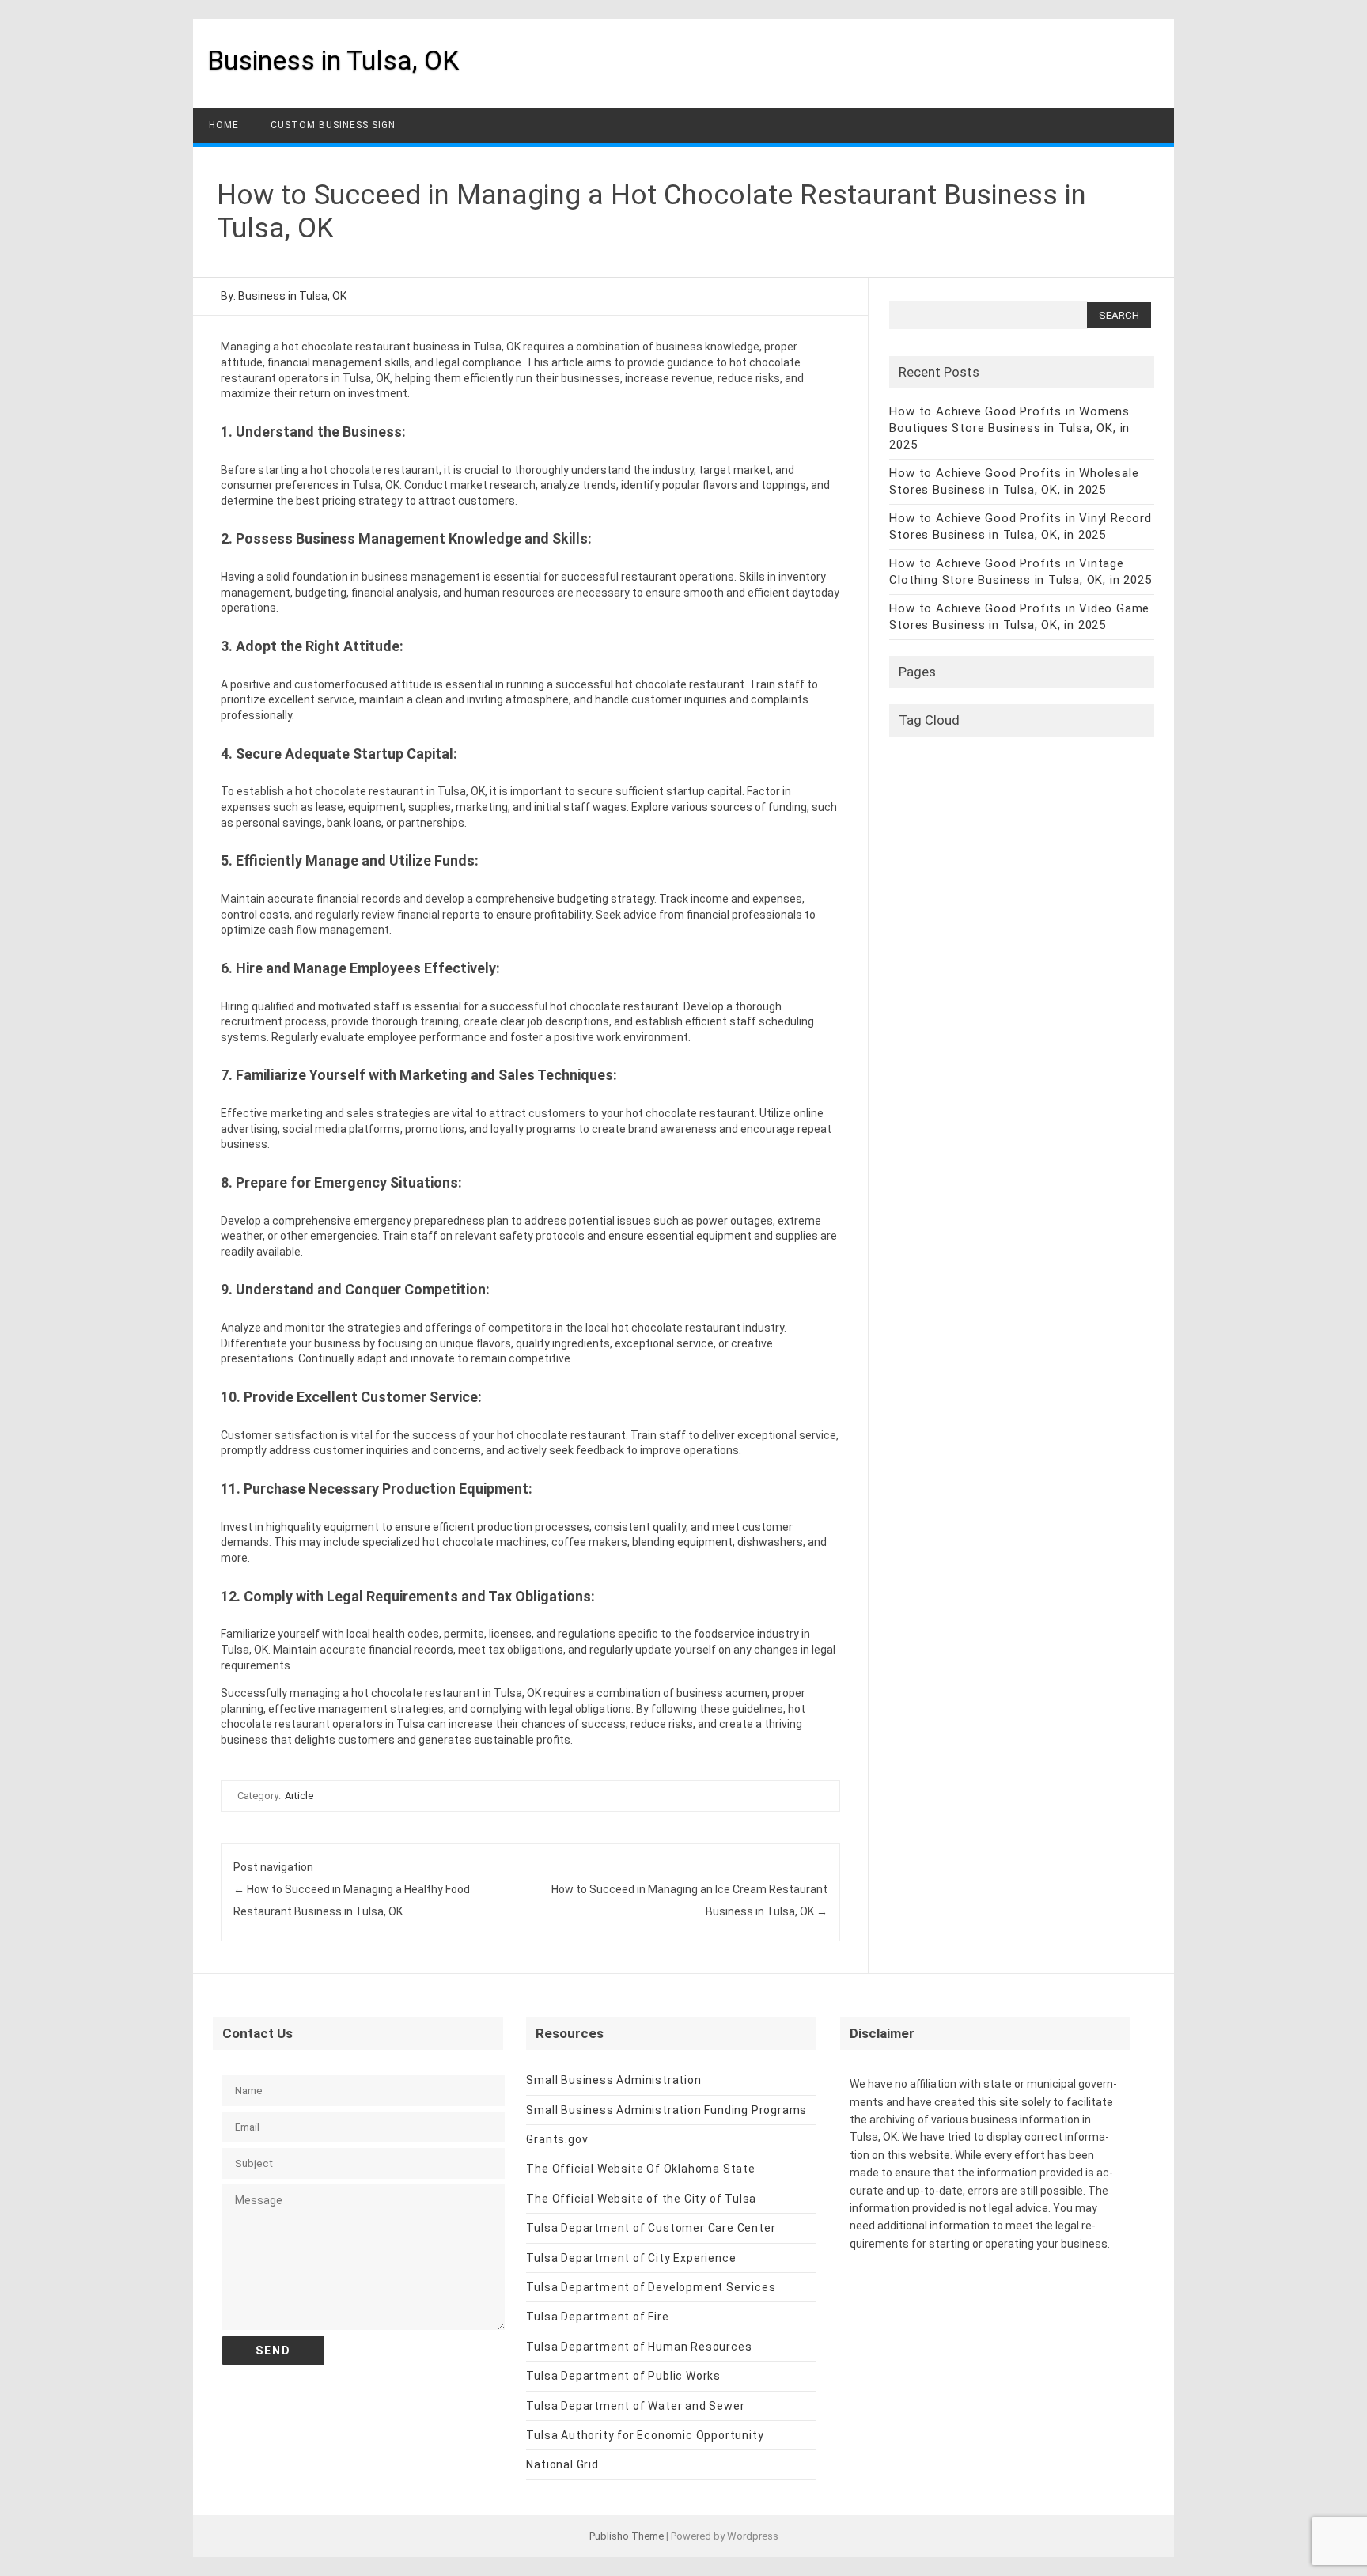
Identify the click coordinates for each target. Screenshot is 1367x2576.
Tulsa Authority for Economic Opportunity (645, 2435)
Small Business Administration (613, 2080)
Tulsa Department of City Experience (631, 2258)
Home (224, 125)
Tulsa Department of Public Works (623, 2376)
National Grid (562, 2464)
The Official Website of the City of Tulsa (641, 2199)
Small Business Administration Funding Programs (666, 2110)
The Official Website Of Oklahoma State (640, 2169)
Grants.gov (557, 2139)
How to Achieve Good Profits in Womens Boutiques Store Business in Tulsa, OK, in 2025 (1009, 428)
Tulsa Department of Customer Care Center (651, 2228)
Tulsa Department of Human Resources (639, 2347)
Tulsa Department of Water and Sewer (635, 2406)
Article (299, 1796)
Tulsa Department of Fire (597, 2317)
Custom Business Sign (333, 125)
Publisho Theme (627, 2536)
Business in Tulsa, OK (333, 60)
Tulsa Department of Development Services (651, 2287)
